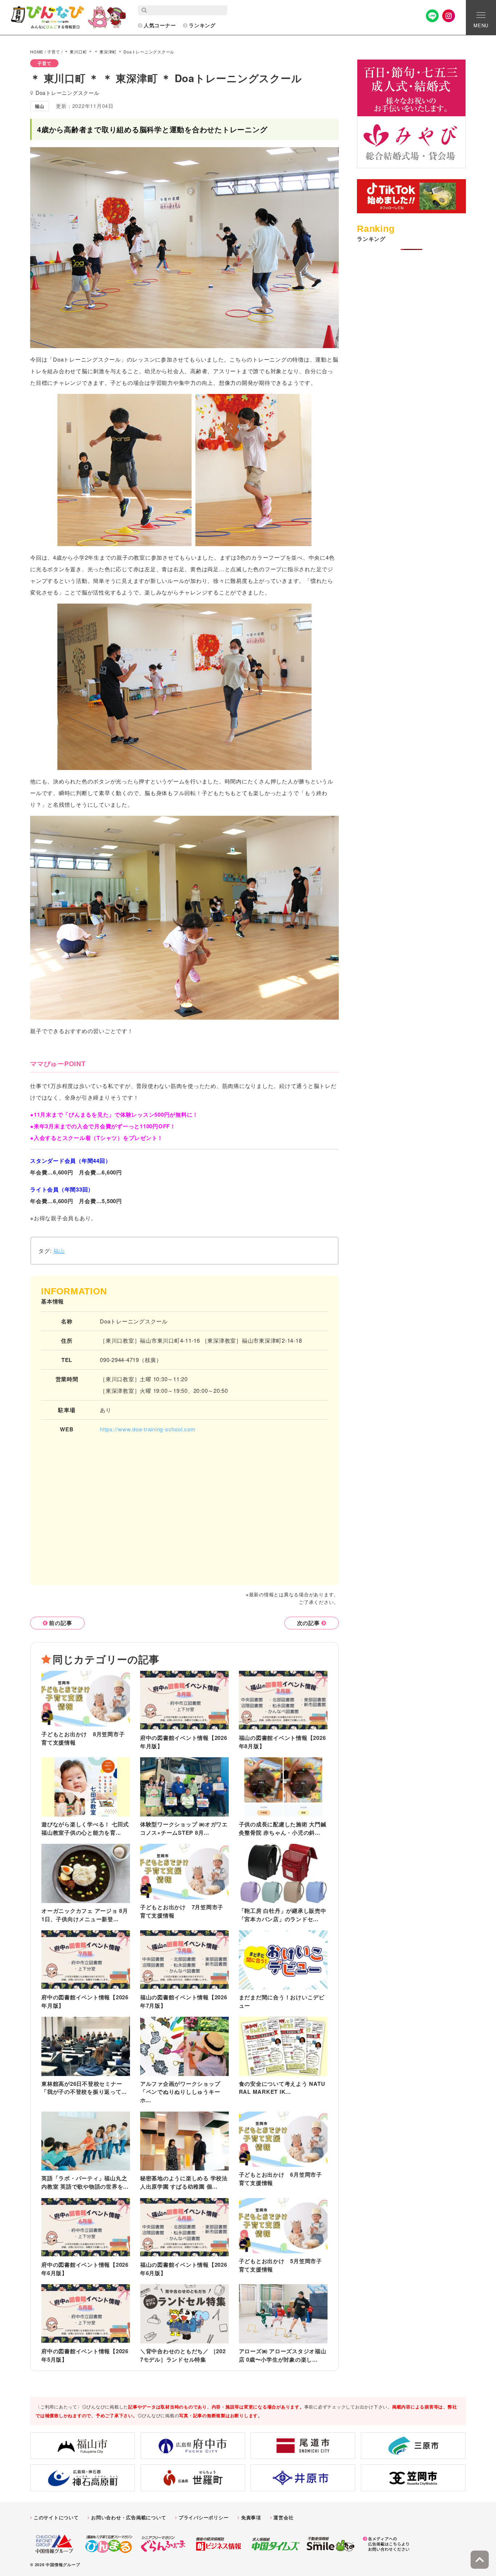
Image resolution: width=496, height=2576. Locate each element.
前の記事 (60, 1623)
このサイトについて (56, 2517)
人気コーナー (160, 25)
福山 (59, 1251)
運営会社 (283, 2517)
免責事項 (251, 2517)
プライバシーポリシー (204, 2517)
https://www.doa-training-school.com (148, 1429)
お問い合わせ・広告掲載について (129, 2517)
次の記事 (308, 1623)
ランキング (202, 25)
